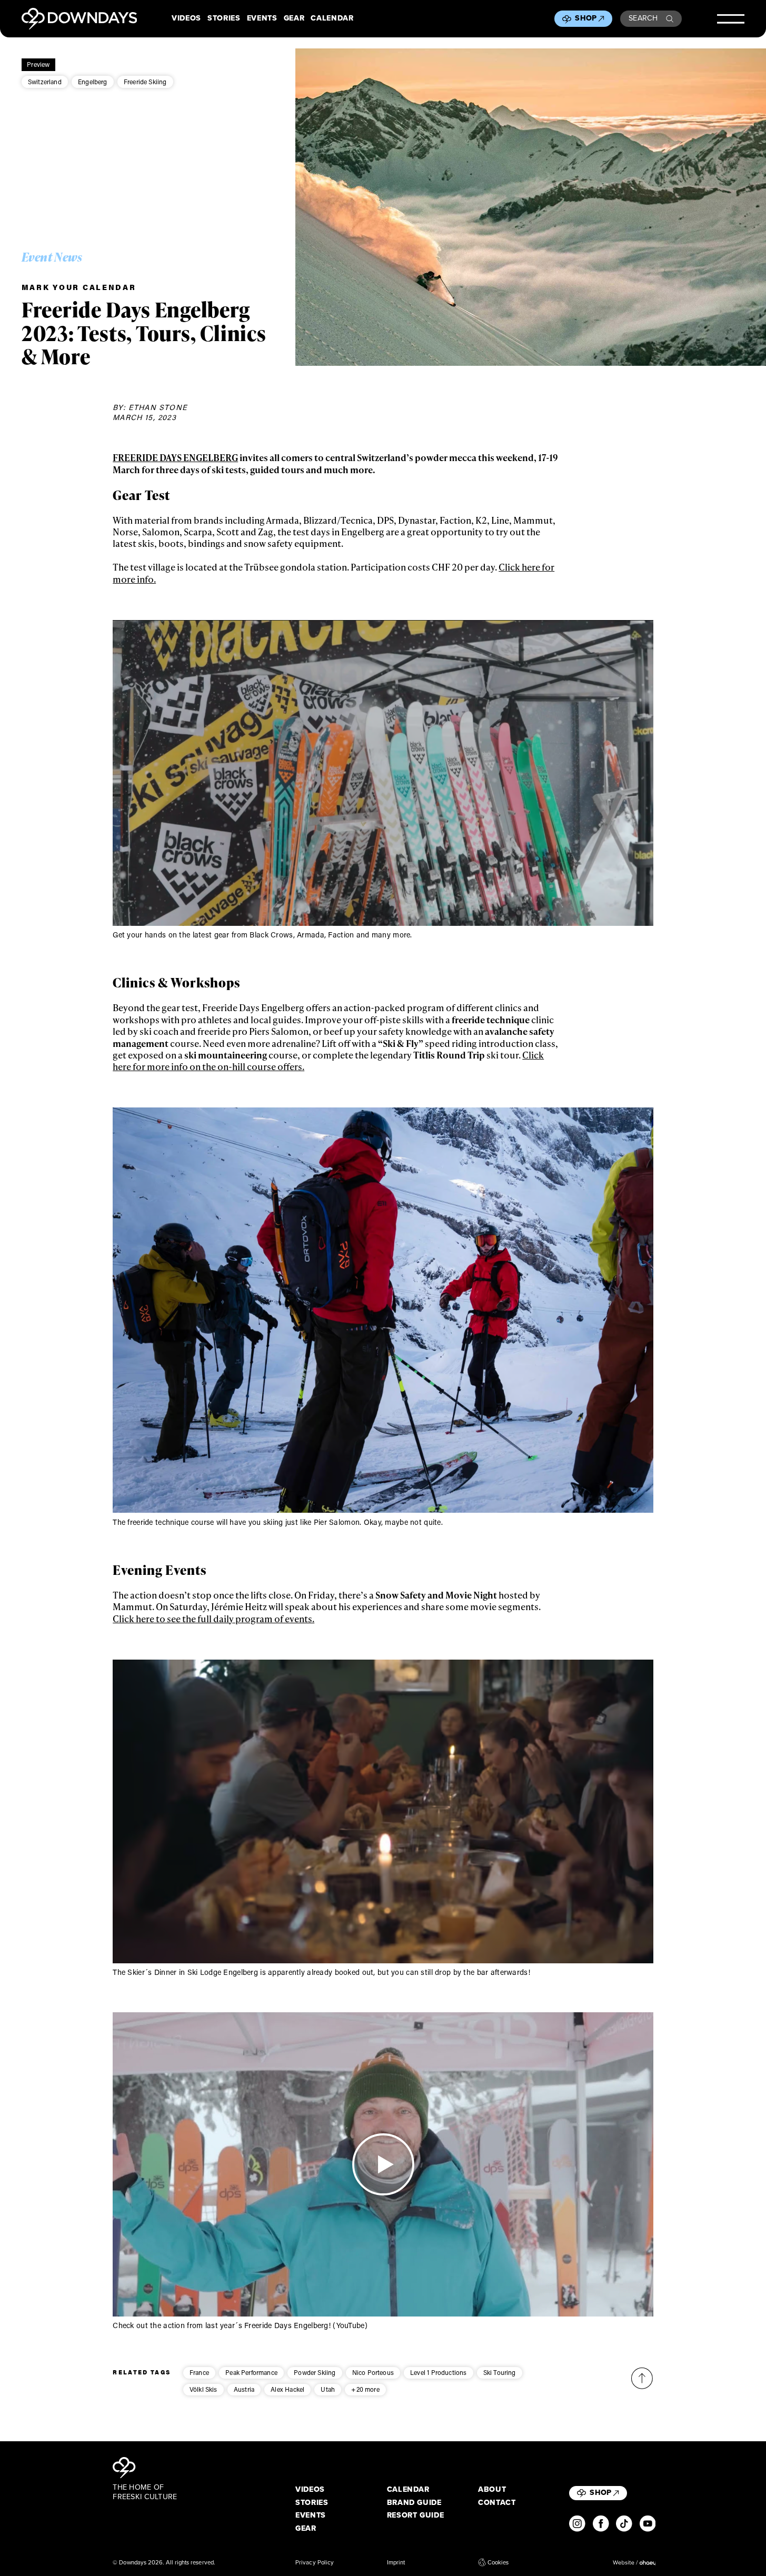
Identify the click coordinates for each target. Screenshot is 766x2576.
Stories (224, 18)
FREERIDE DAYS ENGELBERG (175, 457)
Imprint (396, 2562)
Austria (244, 2389)
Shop (586, 18)
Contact (497, 2503)
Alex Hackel (287, 2389)
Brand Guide (414, 2503)
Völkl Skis (203, 2389)
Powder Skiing (315, 2372)
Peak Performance (251, 2372)
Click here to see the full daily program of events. (213, 1619)
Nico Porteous (373, 2372)
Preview (38, 64)
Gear (294, 18)
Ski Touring (500, 2372)
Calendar (332, 18)
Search (643, 18)
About (492, 2490)
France (199, 2372)
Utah (328, 2389)
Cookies (498, 2562)
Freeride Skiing (145, 82)
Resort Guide (416, 2515)
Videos (186, 18)
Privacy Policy (315, 2562)
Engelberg (93, 82)
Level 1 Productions (438, 2372)
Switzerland (45, 82)
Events (262, 18)
